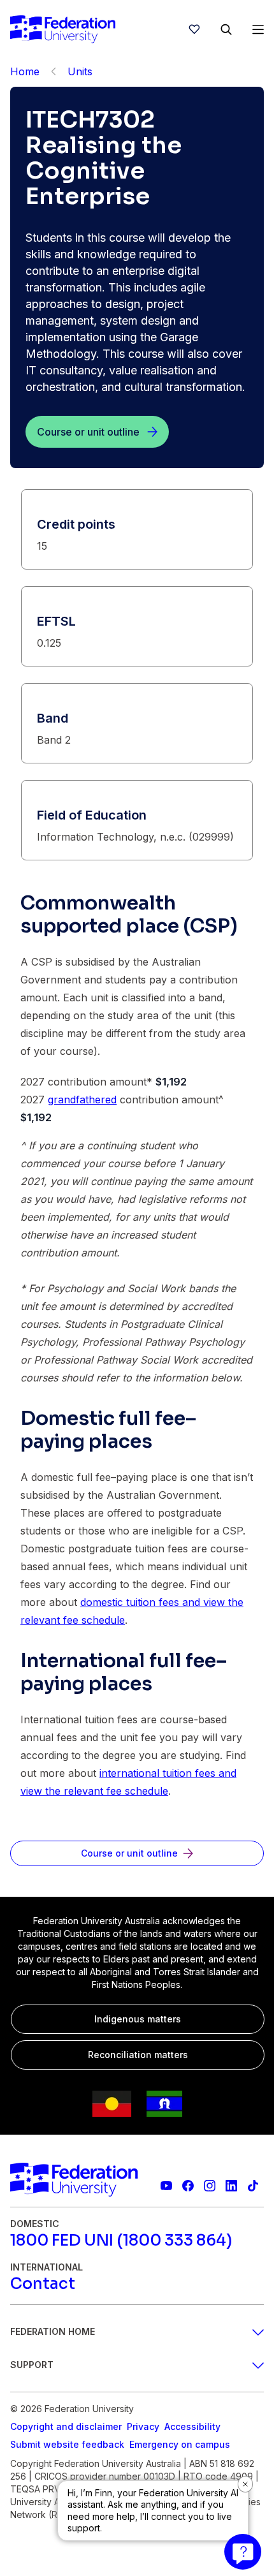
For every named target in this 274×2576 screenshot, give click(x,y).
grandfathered (82, 1100)
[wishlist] (194, 29)
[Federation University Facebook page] (188, 2186)
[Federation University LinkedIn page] (231, 2186)
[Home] (63, 29)
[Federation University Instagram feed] (210, 2186)
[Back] (54, 71)
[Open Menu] (258, 29)
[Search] (226, 29)
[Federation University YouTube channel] (166, 2186)
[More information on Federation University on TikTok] (253, 2186)
